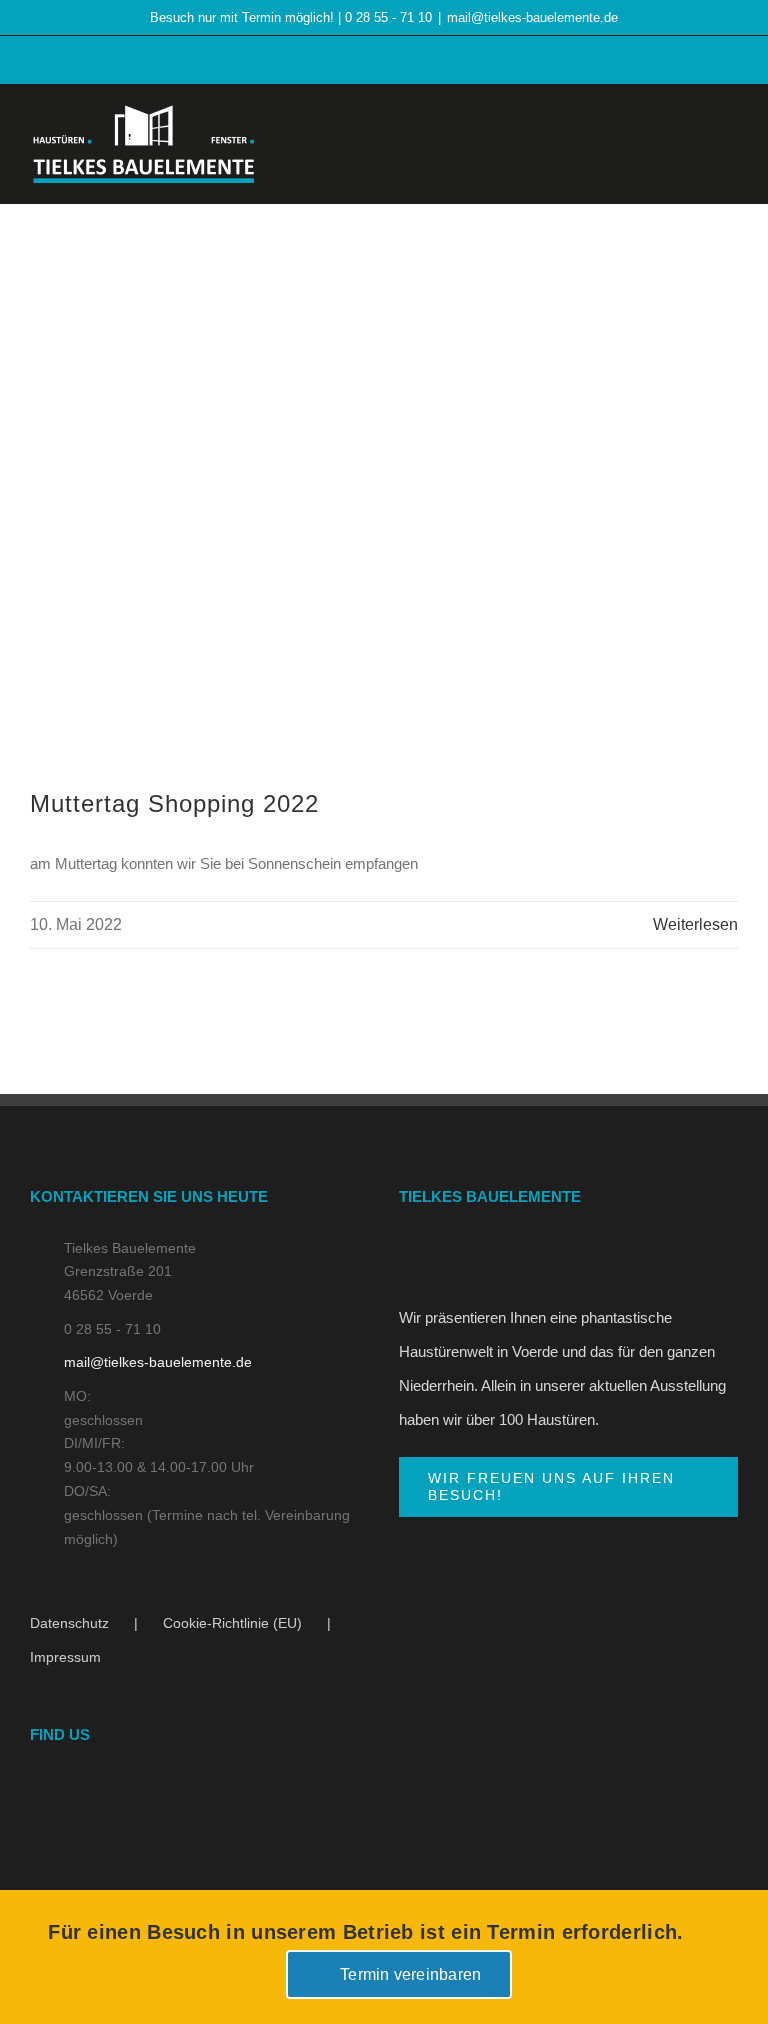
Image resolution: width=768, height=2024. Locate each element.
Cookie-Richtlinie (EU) (232, 1623)
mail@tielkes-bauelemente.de (532, 17)
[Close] (719, 1946)
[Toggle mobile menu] (730, 140)
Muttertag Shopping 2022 (174, 803)
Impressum (65, 1657)
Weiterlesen (695, 924)
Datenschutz (69, 1623)
